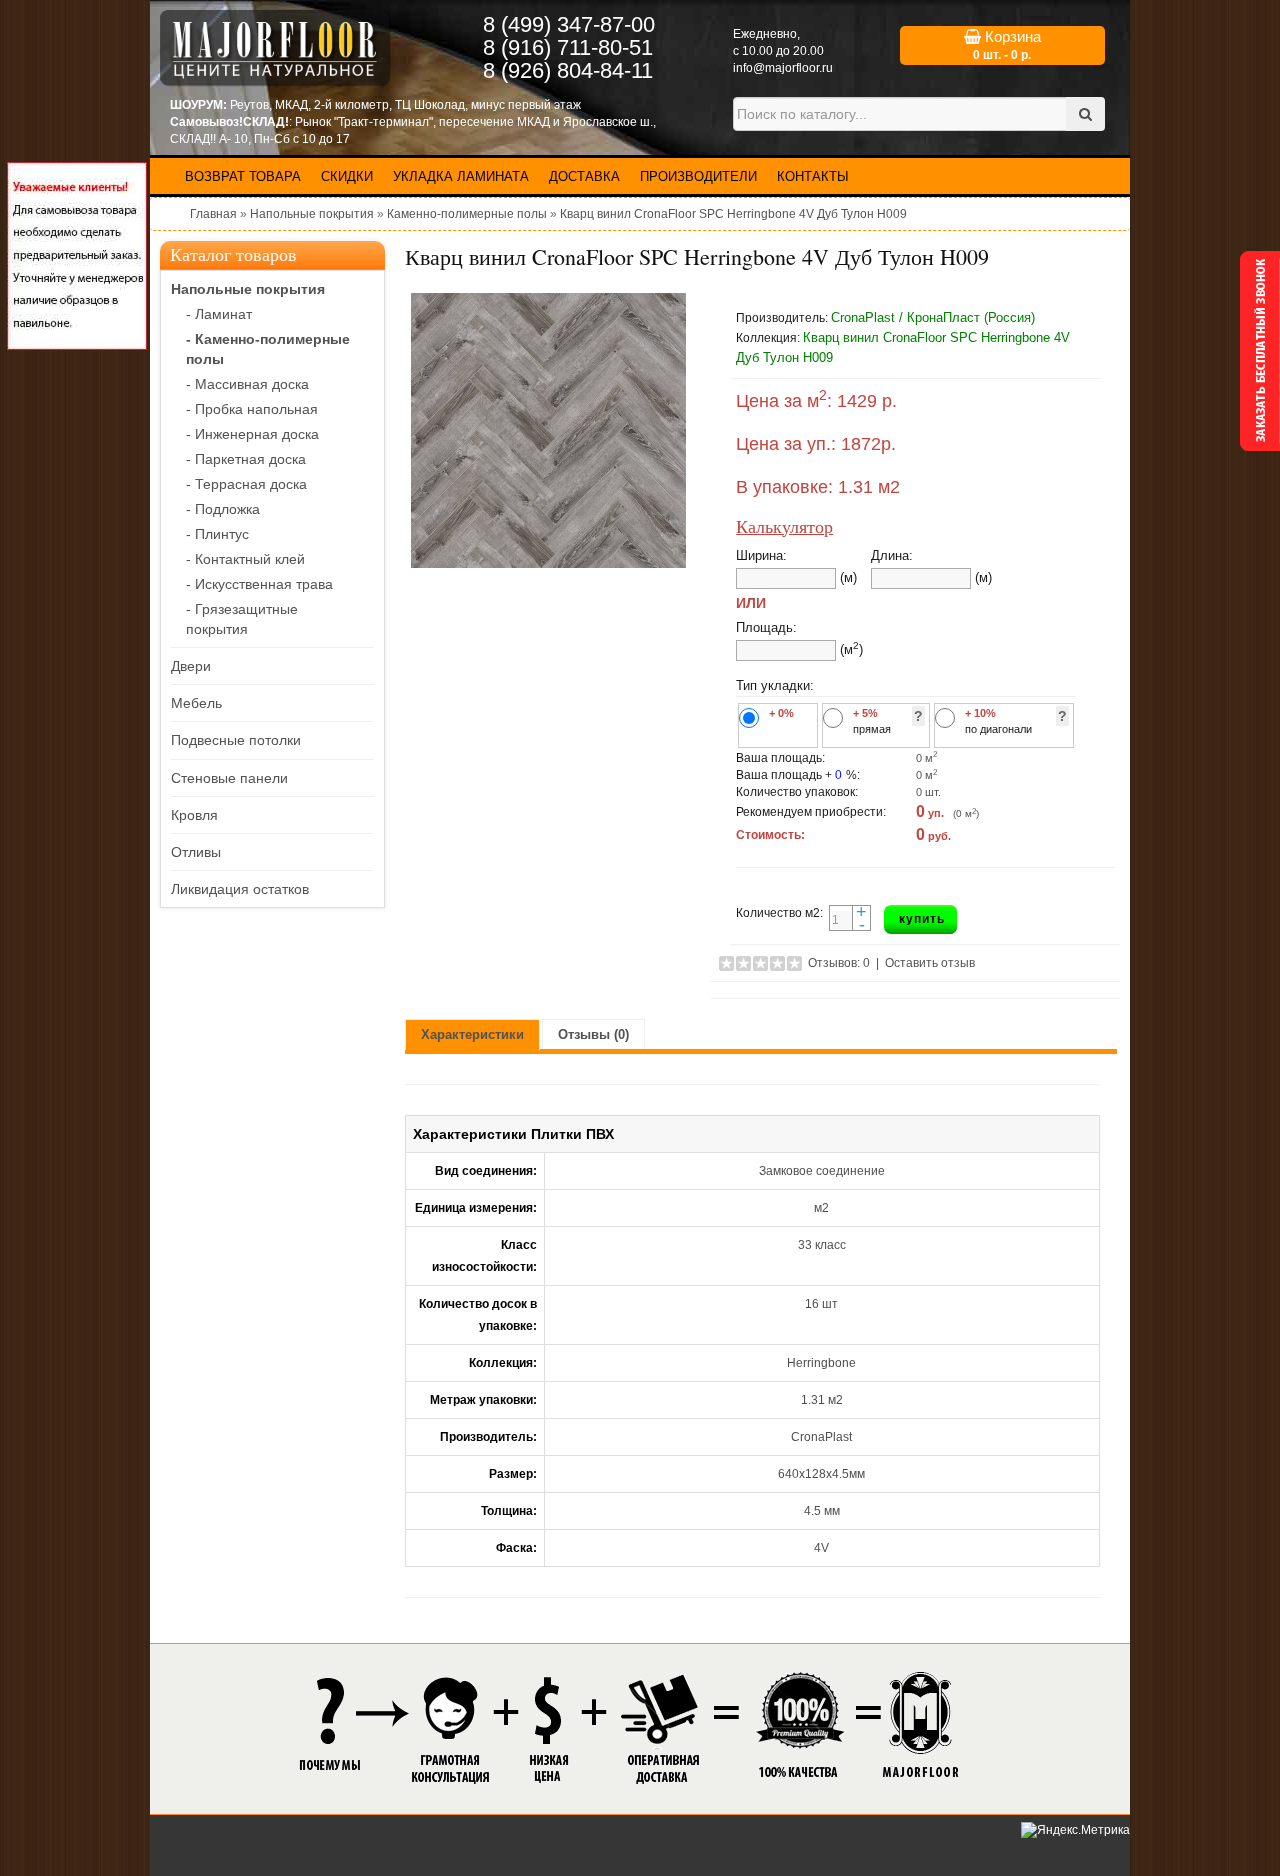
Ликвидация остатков (240, 889)
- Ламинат (219, 314)
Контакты (813, 176)
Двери (191, 666)
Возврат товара (243, 176)
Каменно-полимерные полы (467, 214)
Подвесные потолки (236, 740)
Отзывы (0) (593, 1034)
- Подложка (223, 509)
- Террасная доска (246, 484)
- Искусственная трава (259, 584)
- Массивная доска (247, 384)
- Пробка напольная (252, 409)
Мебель (196, 703)
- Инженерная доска (252, 434)
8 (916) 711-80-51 (568, 47)
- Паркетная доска (246, 459)
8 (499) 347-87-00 (569, 24)
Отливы (196, 852)
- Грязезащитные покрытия (242, 619)
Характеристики (472, 1034)
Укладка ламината (461, 176)
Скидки (347, 176)
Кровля (194, 815)
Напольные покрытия (312, 214)
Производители (698, 176)
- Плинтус (217, 534)
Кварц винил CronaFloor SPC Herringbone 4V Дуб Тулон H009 (733, 214)
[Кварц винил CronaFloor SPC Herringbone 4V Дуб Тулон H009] (548, 430)
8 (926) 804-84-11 (568, 70)
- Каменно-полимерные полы (268, 349)
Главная (213, 214)
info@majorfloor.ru (783, 68)
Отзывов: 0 (839, 963)
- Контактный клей (245, 559)
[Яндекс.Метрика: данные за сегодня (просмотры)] (1075, 1830)
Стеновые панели (229, 778)
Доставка (584, 176)
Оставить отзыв (930, 963)
